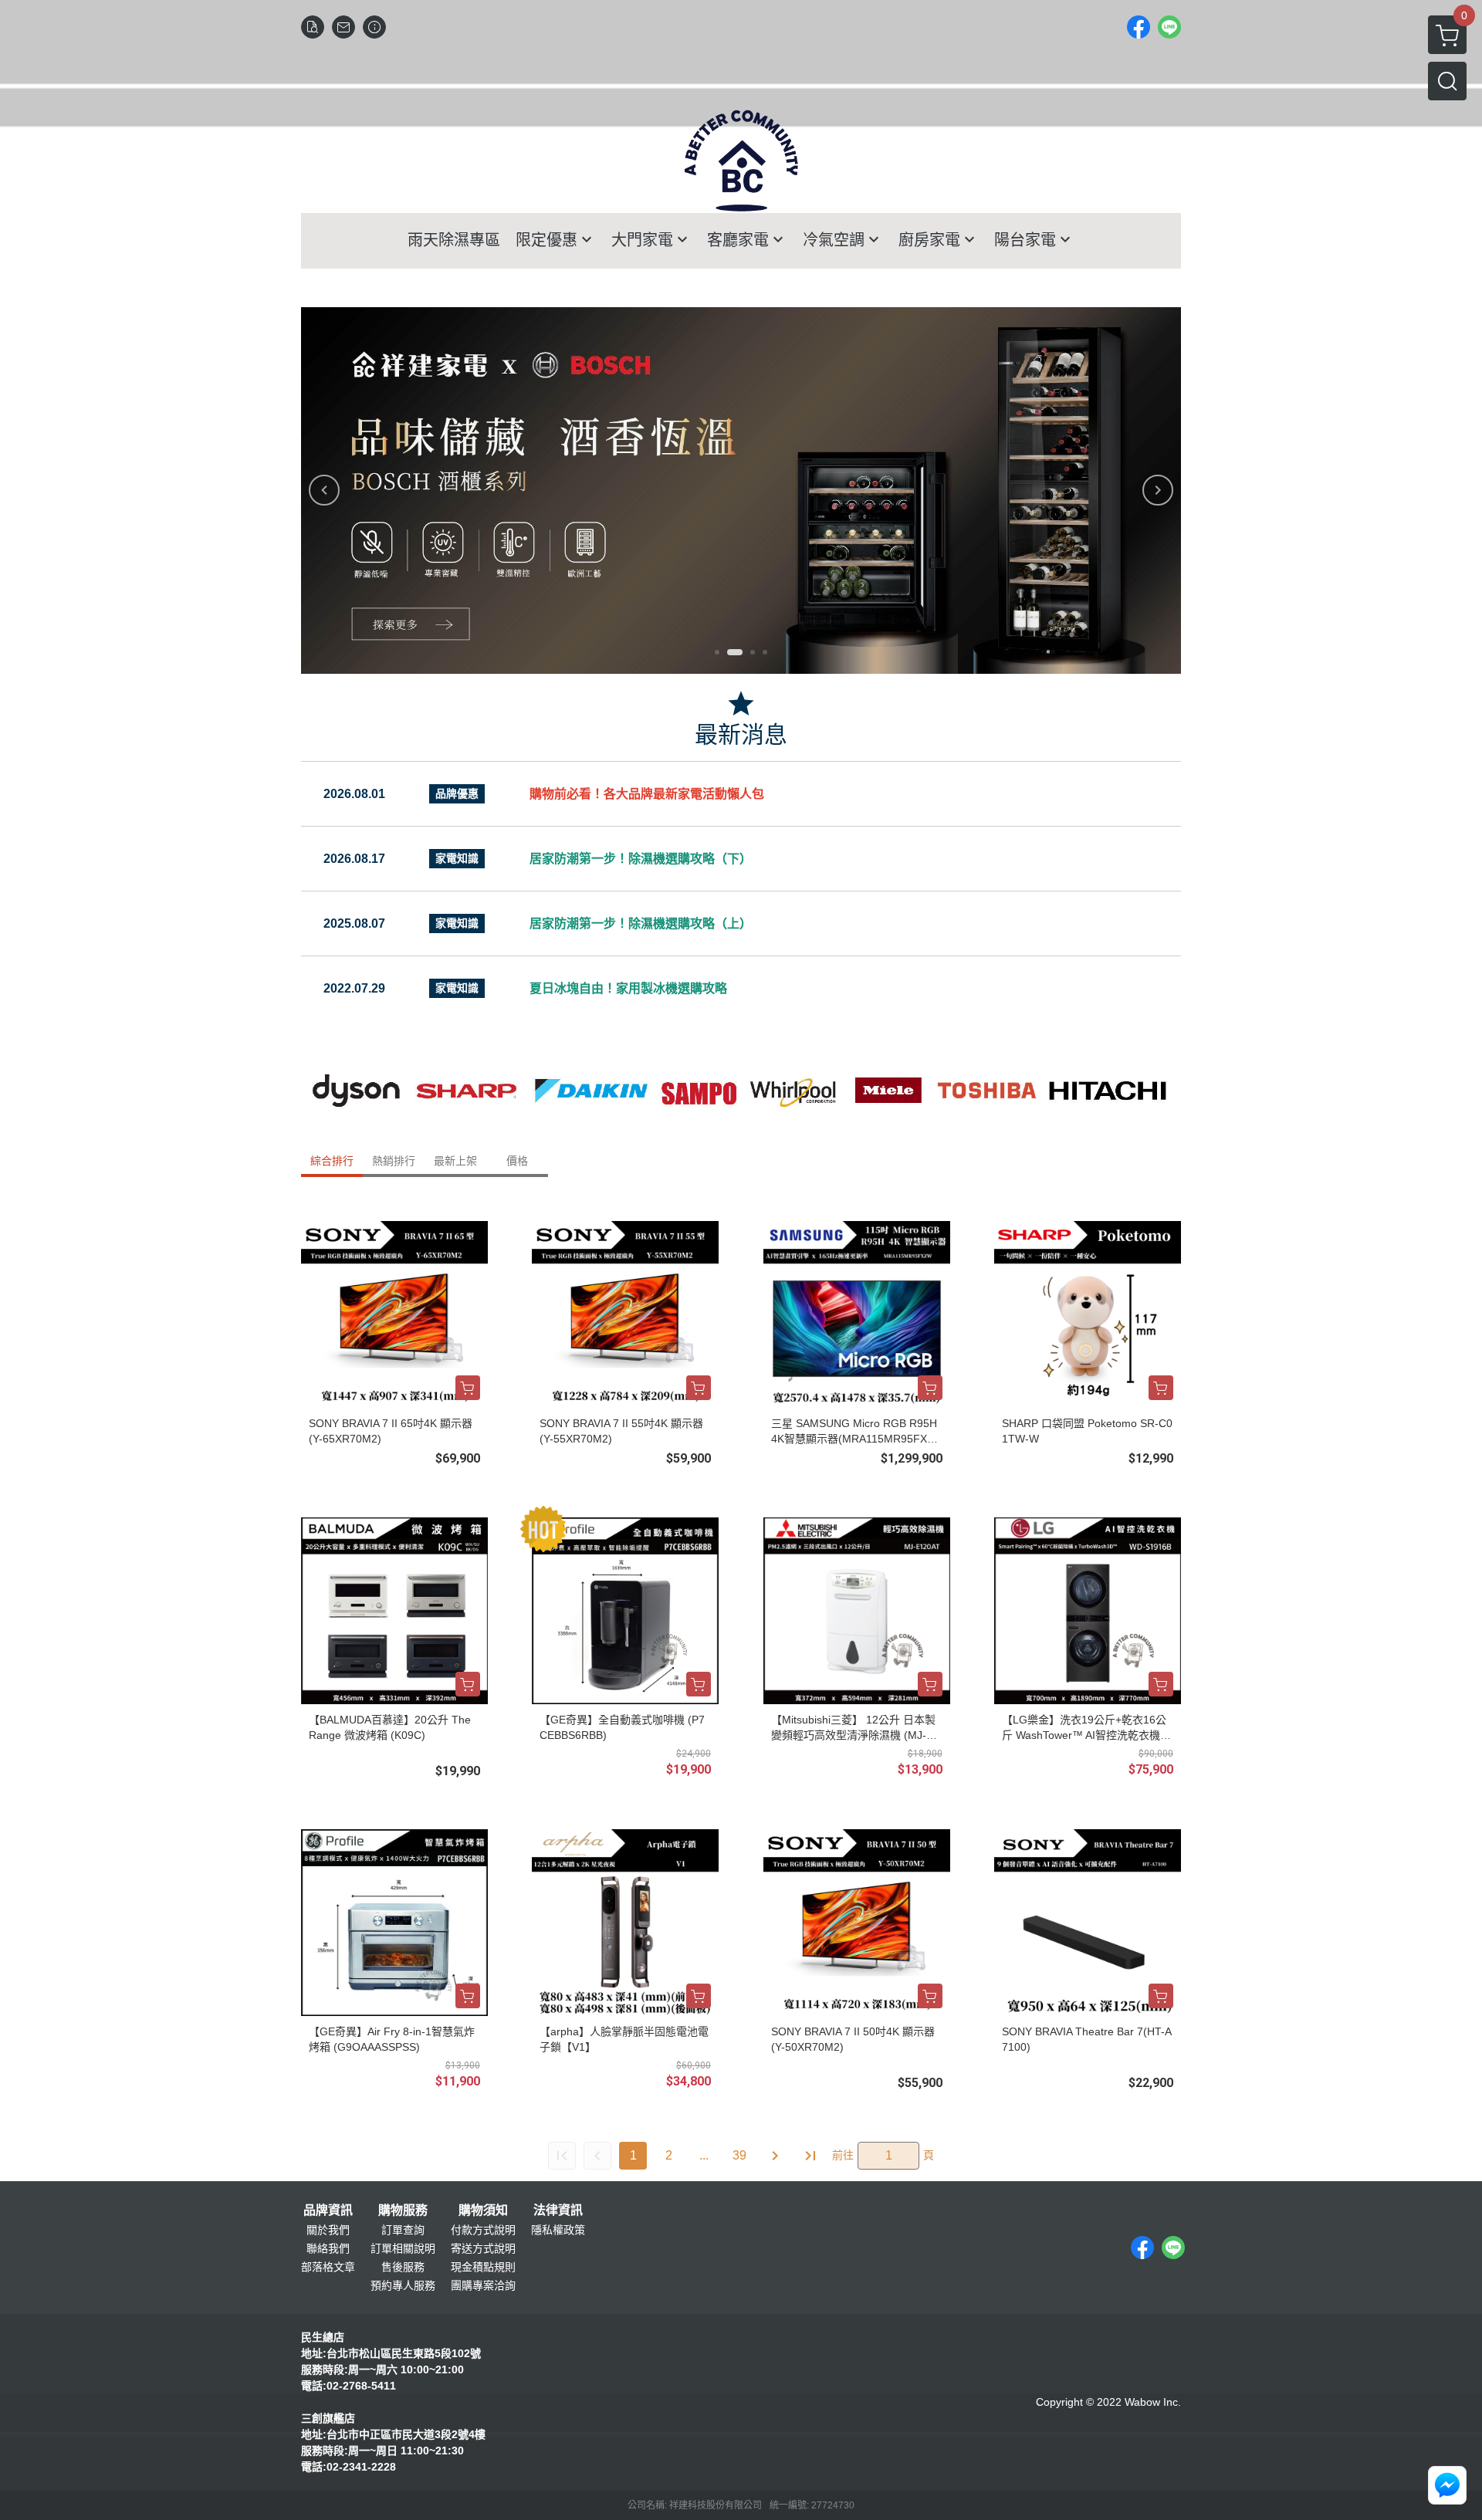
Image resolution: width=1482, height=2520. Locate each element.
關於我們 (328, 2230)
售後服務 (403, 2267)
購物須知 (483, 2210)
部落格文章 (328, 2267)
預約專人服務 (403, 2285)
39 (739, 2155)
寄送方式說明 (483, 2248)
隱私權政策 (558, 2230)
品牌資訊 (328, 2210)
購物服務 (403, 2210)
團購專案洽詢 (483, 2285)
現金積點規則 (483, 2267)
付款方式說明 (483, 2230)
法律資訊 (558, 2210)
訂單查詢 (403, 2230)
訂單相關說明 (403, 2248)
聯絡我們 (328, 2248)
